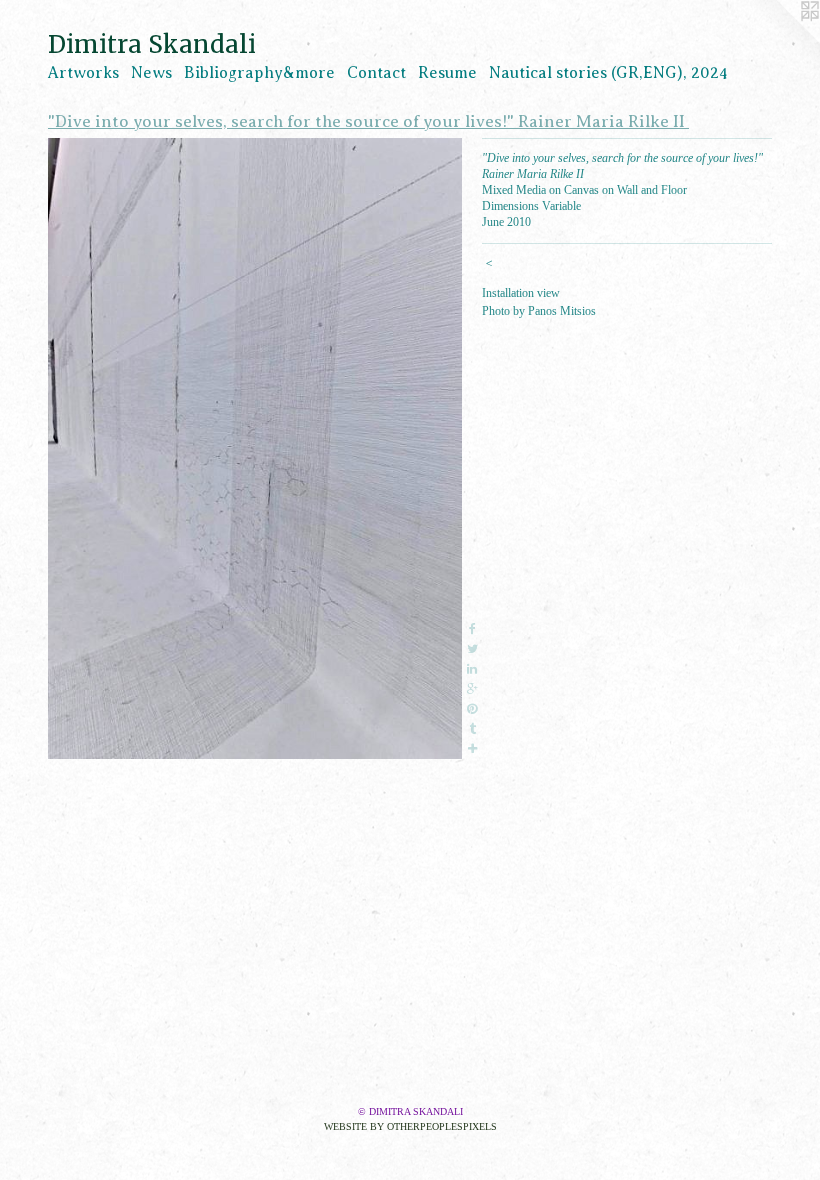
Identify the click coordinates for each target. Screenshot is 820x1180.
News (151, 73)
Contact (376, 73)
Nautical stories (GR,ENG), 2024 (608, 73)
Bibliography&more (259, 73)
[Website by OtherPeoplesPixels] (780, 40)
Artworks (83, 73)
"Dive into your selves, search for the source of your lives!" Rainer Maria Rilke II (368, 121)
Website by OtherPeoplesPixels (410, 1126)
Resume (447, 73)
